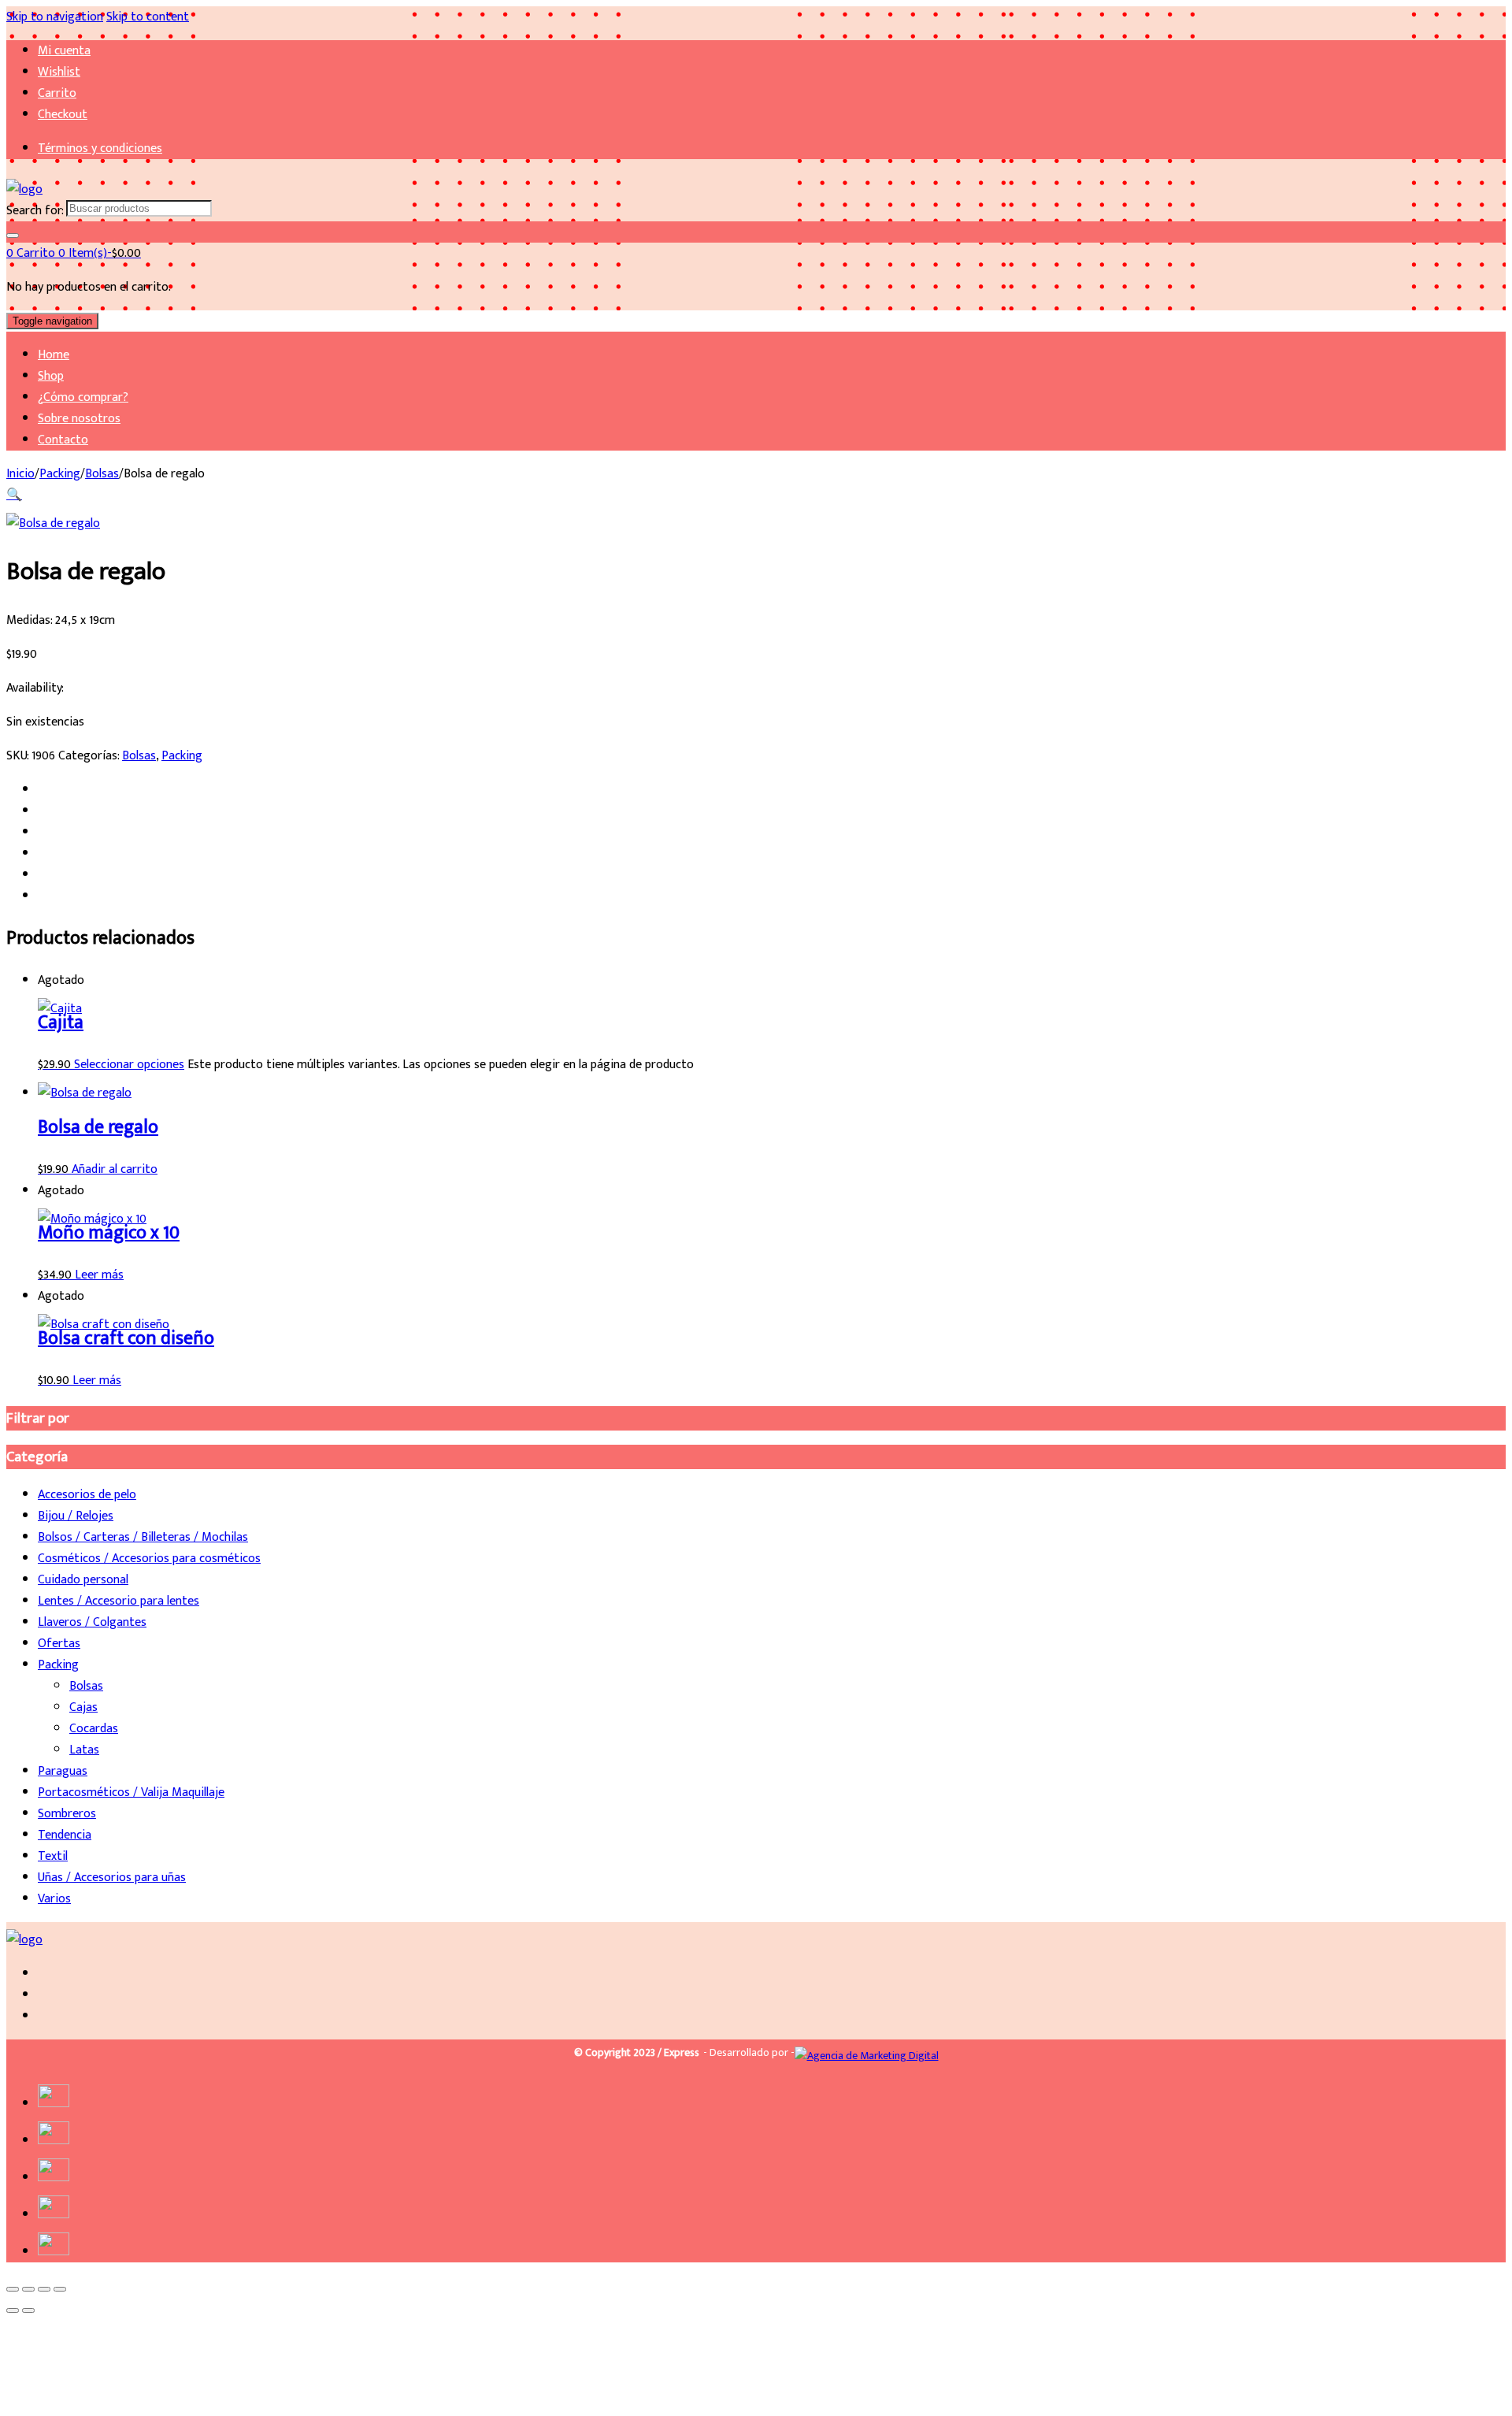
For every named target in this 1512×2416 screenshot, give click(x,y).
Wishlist (59, 72)
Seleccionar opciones (129, 1065)
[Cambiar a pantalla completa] (28, 2289)
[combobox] (139, 208)
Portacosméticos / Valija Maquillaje (131, 1793)
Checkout (63, 115)
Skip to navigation (55, 17)
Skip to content (148, 17)
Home (54, 355)
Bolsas (102, 474)
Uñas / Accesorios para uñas (112, 1878)
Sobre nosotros (79, 419)
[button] (14, 495)
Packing (60, 474)
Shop (51, 376)
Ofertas (59, 1644)
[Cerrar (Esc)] (60, 2289)
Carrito (57, 93)
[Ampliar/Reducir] (13, 2289)
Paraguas (63, 1771)
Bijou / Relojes (76, 1516)
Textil (53, 1856)
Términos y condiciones (100, 148)
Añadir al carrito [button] (115, 1169)
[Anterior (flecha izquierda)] (13, 2310)
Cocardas (94, 1729)
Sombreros (67, 1814)
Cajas (83, 1707)
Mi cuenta (64, 51)
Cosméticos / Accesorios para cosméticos (149, 1559)
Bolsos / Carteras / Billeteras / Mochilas (143, 1537)
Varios (54, 1899)
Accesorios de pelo (87, 1495)
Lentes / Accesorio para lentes (119, 1601)
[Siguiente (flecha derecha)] (28, 2310)
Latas (84, 1750)
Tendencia (65, 1835)
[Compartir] (44, 2289)
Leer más (99, 1275)
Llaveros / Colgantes (92, 1622)
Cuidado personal (83, 1580)
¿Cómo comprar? (83, 397)
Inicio (20, 474)
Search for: (35, 211)
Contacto (63, 440)
